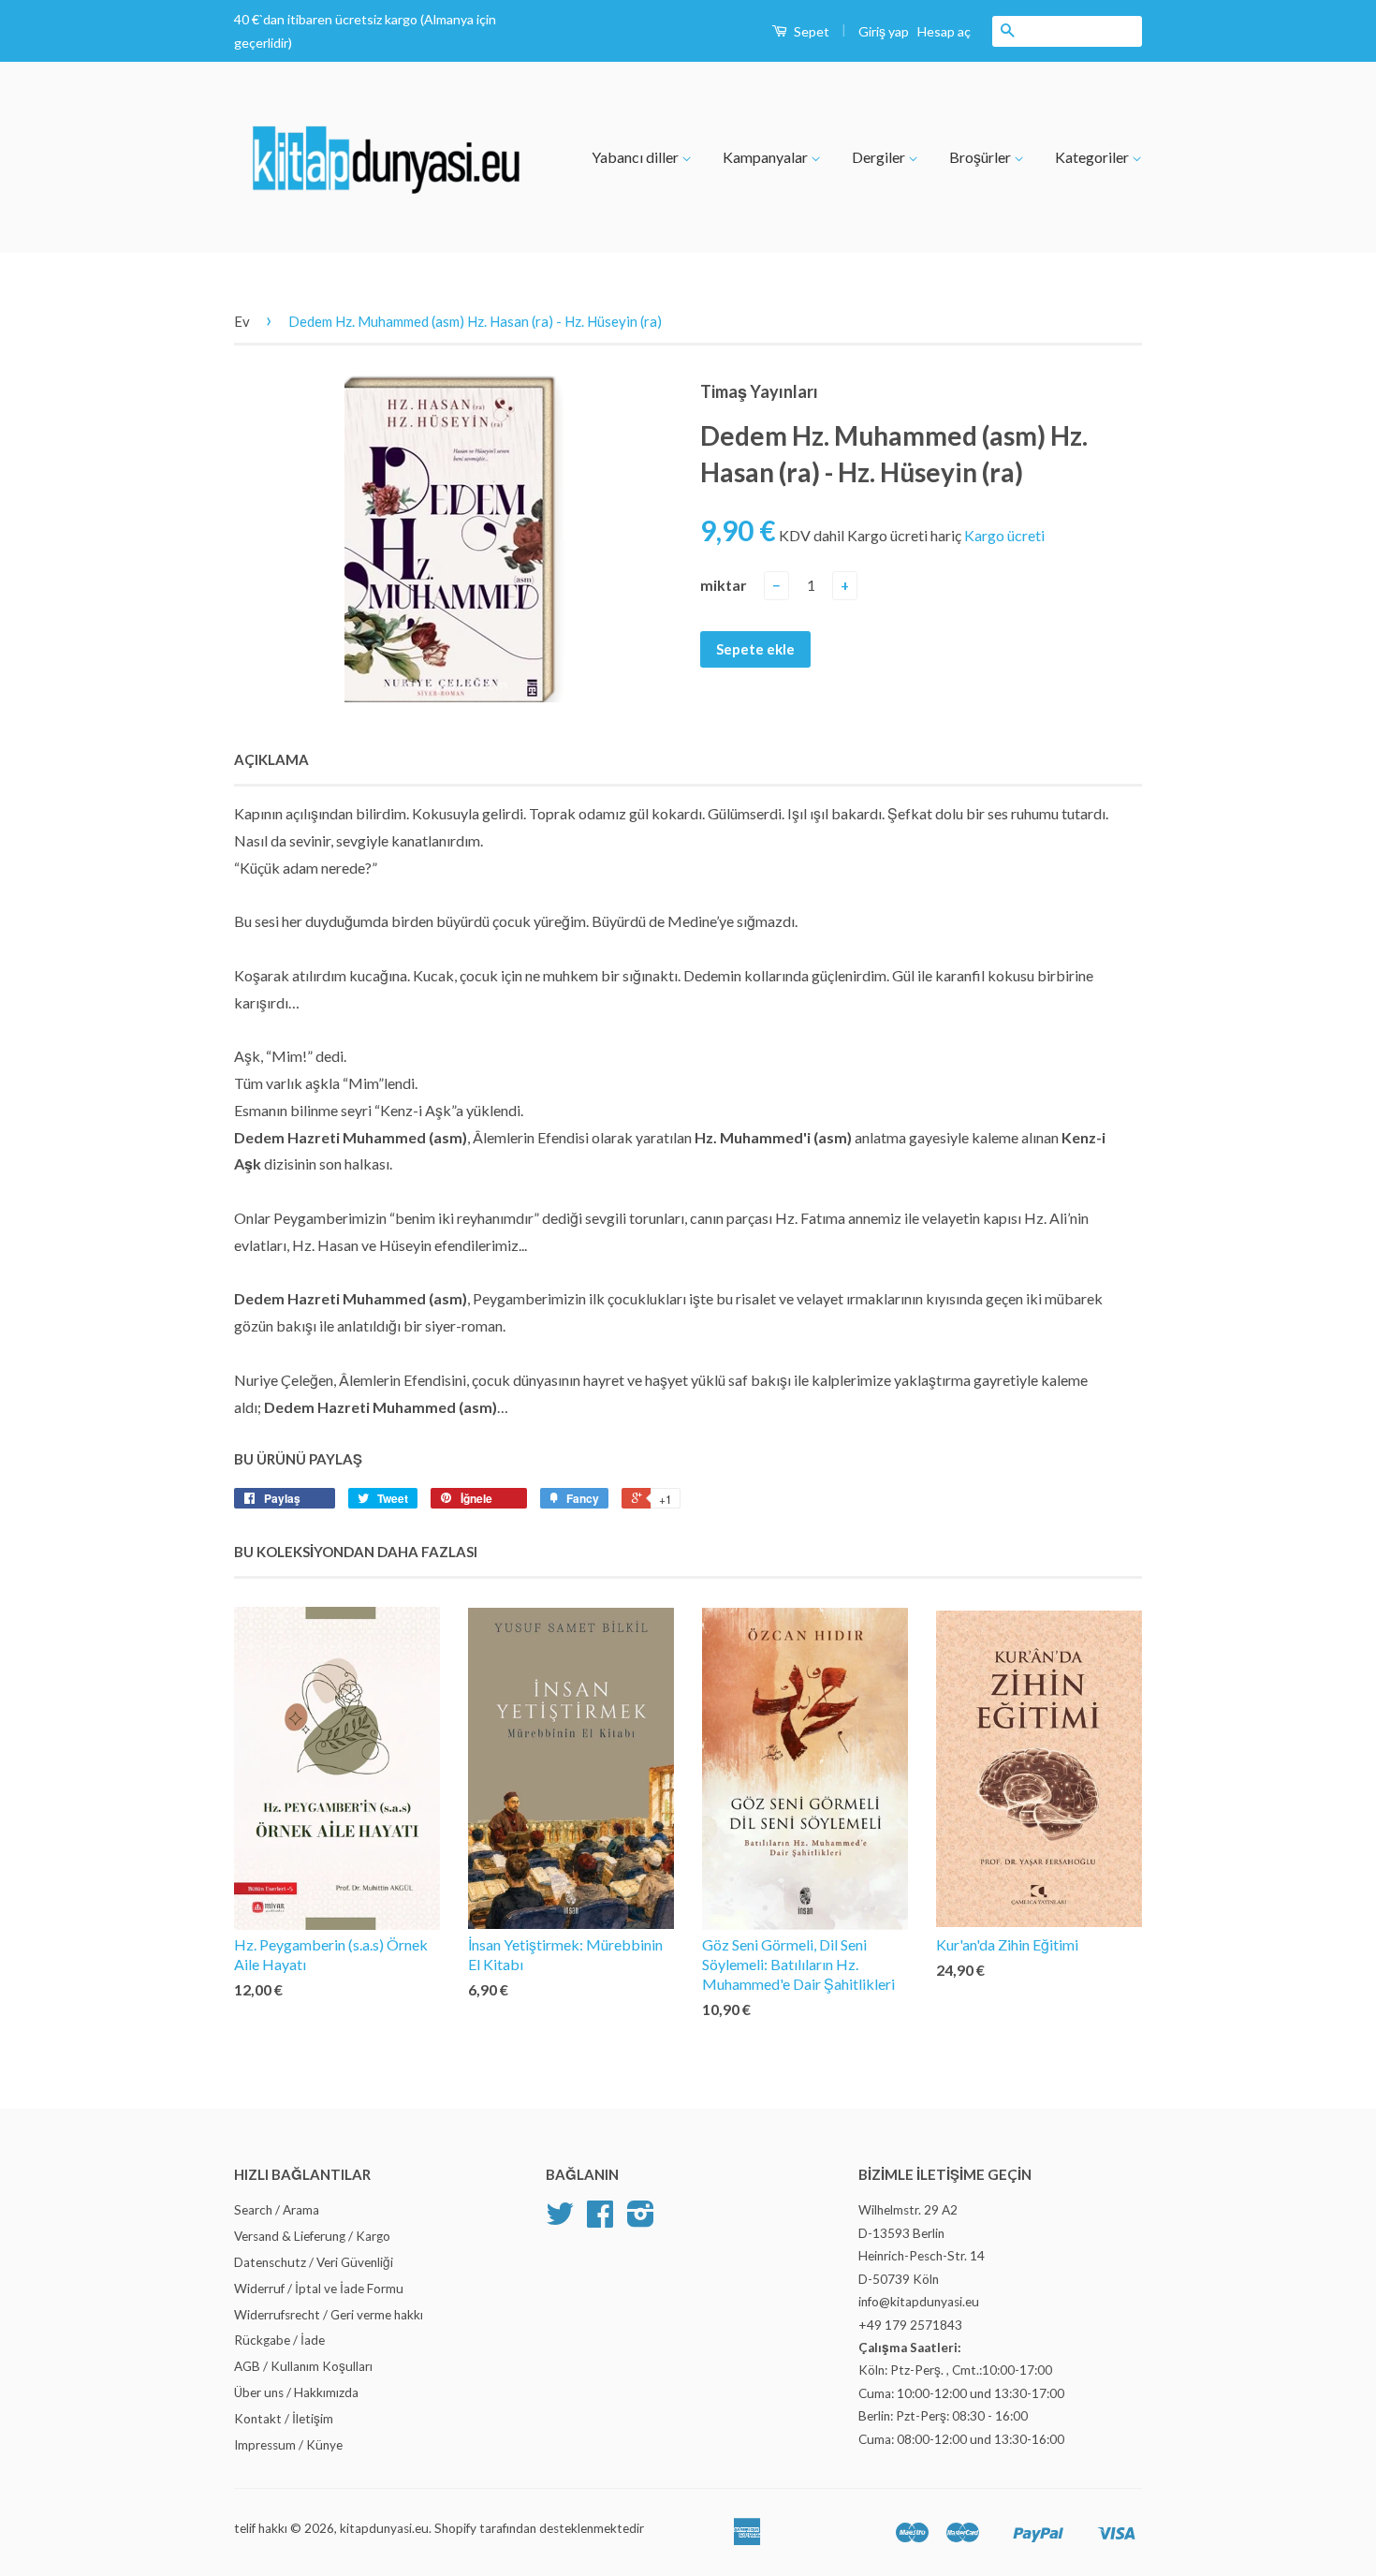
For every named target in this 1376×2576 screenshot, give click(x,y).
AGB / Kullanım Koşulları (303, 2366)
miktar (724, 585)
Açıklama (271, 759)
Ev (242, 321)
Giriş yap (884, 31)
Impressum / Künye (288, 2445)
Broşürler (981, 157)
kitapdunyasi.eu (384, 2528)
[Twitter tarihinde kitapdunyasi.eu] (560, 2220)
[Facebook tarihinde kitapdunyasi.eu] (600, 2220)
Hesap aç (944, 31)
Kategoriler (1093, 157)
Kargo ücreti (1004, 535)
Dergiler (880, 157)
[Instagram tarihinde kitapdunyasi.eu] (641, 2220)
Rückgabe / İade (279, 2340)
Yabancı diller (637, 157)
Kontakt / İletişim (284, 2419)
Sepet (810, 31)
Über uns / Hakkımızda (296, 2392)
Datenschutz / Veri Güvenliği (314, 2262)
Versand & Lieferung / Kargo (312, 2236)
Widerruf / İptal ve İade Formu (319, 2289)
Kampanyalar (767, 157)
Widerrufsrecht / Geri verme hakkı (329, 2315)
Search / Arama (277, 2210)
